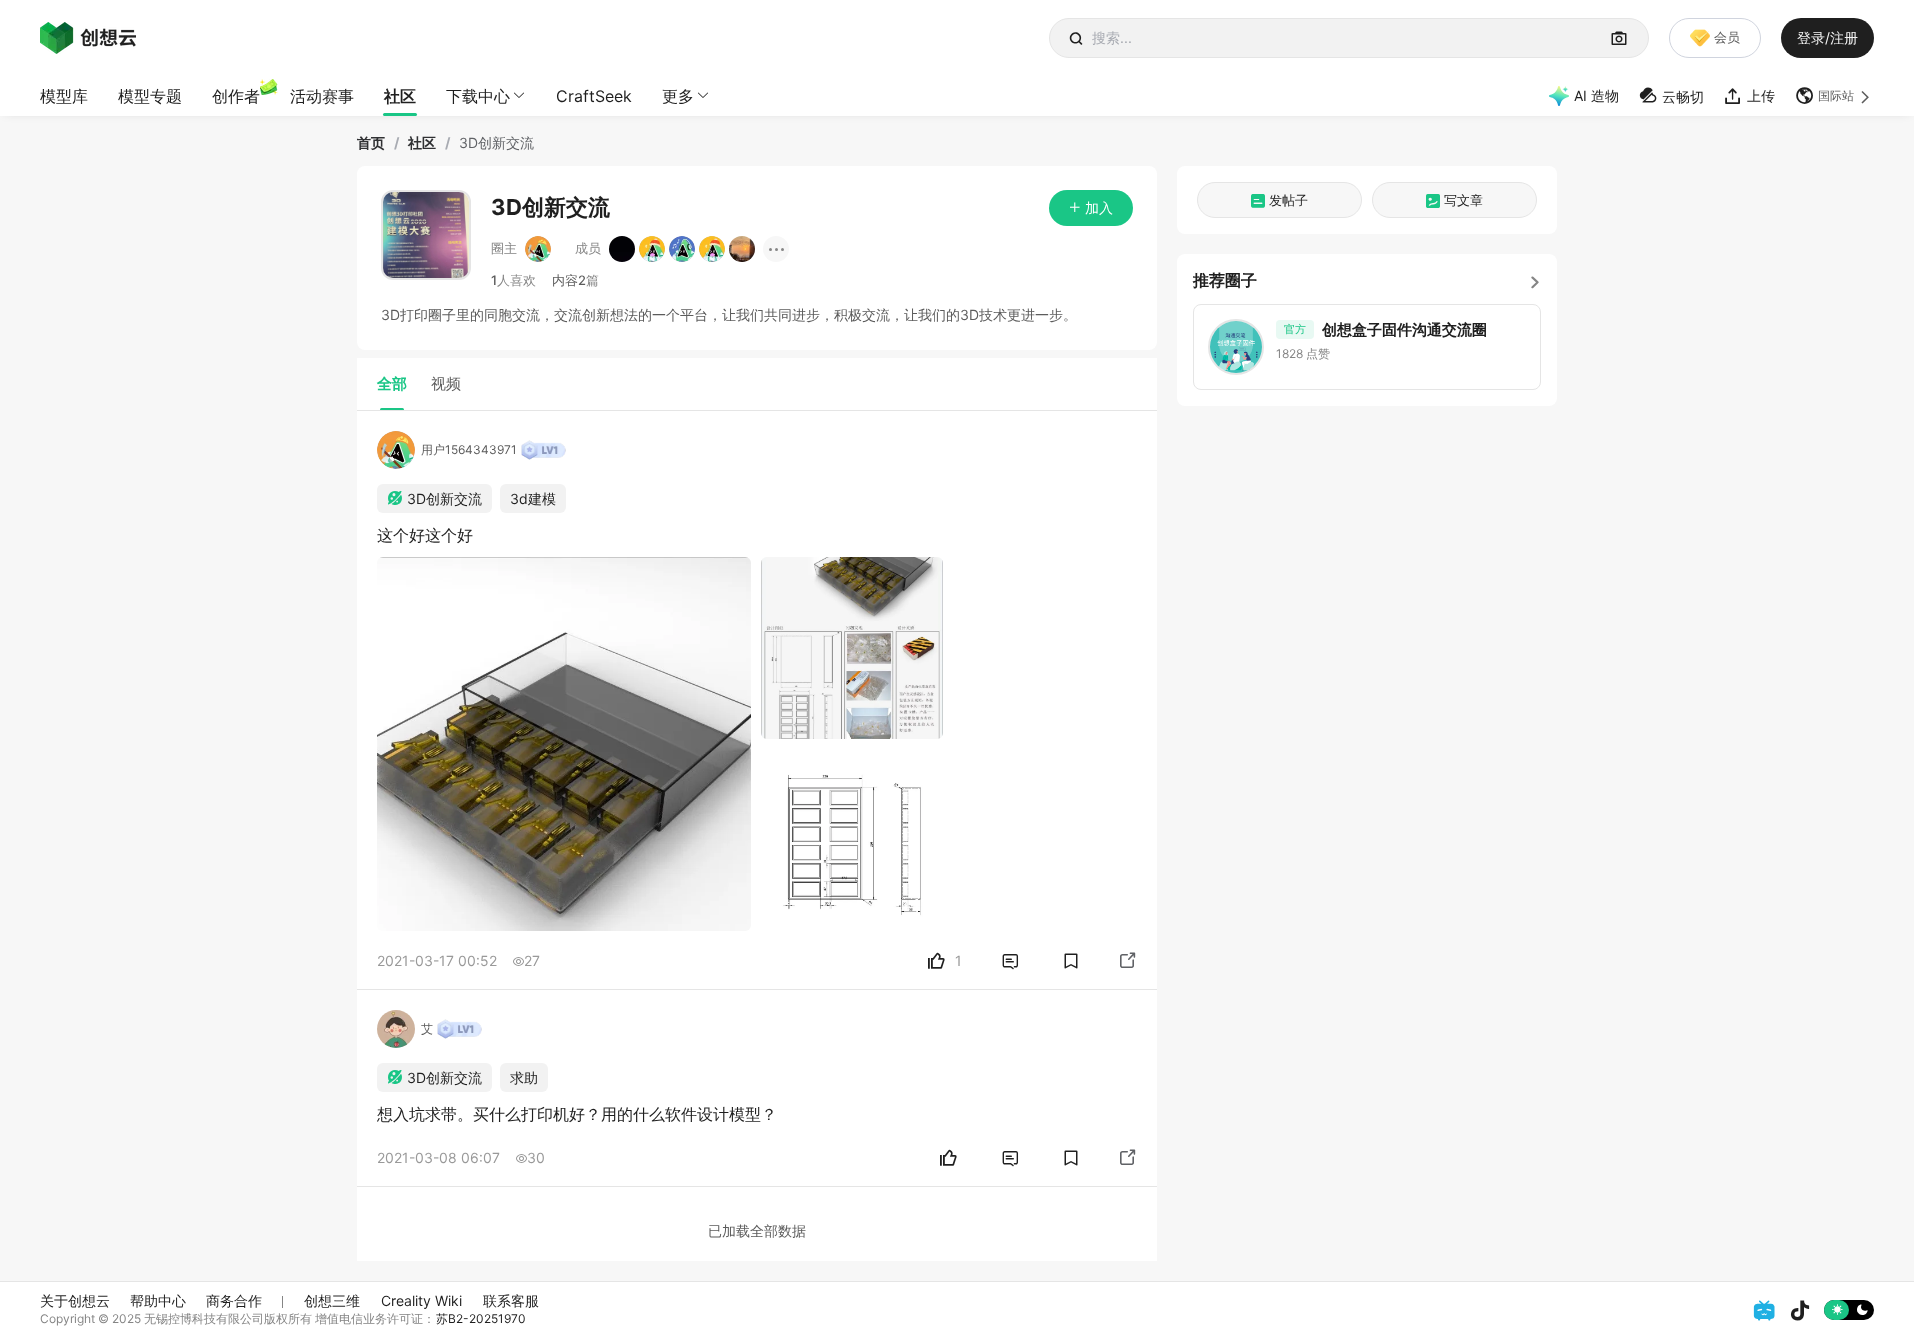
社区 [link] (422, 143)
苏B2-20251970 (481, 1318)
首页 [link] (371, 143)
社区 (400, 96)
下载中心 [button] (478, 96)
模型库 (64, 96)
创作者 (236, 96)
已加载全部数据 (757, 1230)
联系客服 (511, 1300)
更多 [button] (678, 96)
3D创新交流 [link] (496, 143)
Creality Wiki (421, 1300)
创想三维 (332, 1300)
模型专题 (150, 96)
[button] (1834, 96)
